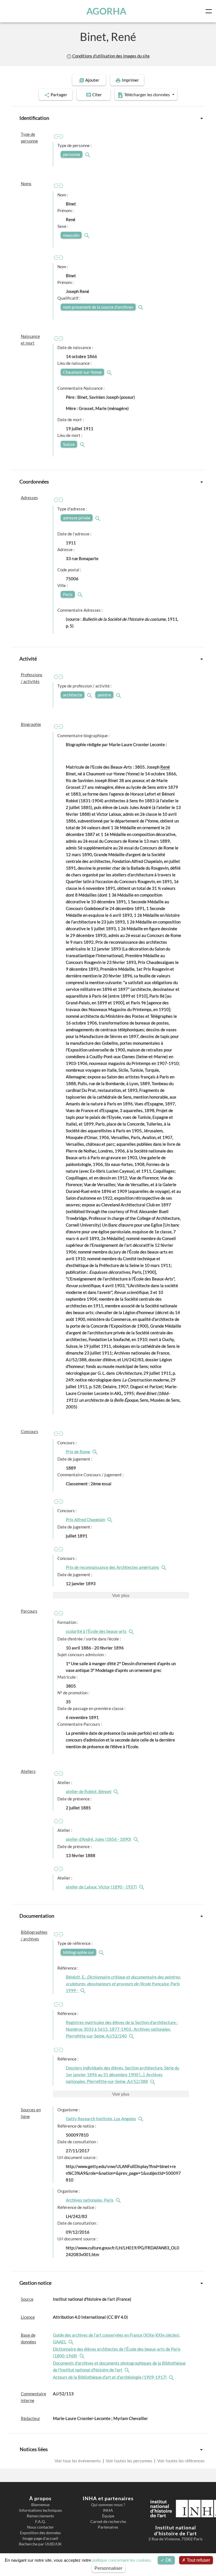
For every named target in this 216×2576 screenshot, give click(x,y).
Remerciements (40, 2516)
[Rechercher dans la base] (72, 2342)
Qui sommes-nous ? (108, 2505)
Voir (121, 1595)
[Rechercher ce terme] (88, 154)
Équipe (108, 2516)
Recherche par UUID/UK (40, 2544)
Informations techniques (40, 2510)
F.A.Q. (40, 2522)
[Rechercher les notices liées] (96, 1452)
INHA (108, 2510)
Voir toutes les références (181, 2461)
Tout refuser (198, 2560)
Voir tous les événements (78, 2461)
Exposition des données (40, 2533)
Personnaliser (108, 2568)
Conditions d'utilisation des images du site (111, 56)
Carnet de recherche (108, 2522)
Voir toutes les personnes (129, 2461)
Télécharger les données (147, 94)
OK (168, 2560)
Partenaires (108, 2527)
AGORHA (106, 11)
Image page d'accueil (40, 2538)
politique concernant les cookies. (122, 2560)
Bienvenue (40, 2505)
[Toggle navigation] (210, 11)
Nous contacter (40, 2527)
